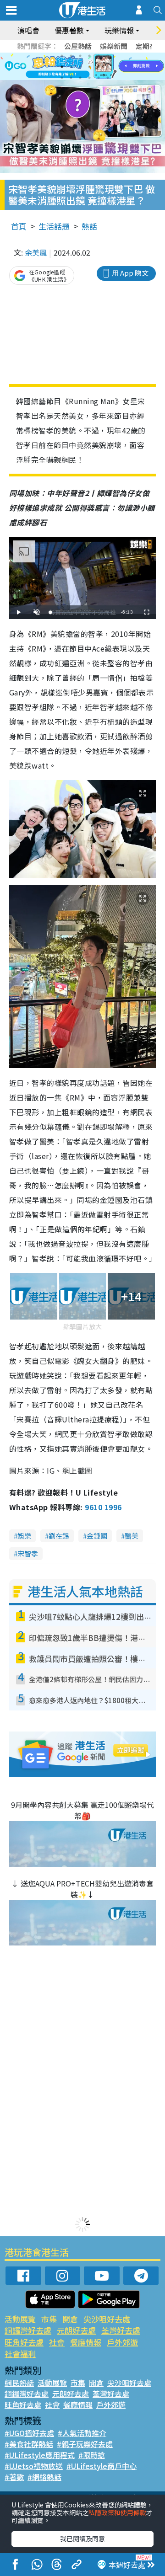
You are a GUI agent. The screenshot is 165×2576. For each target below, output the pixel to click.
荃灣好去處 (121, 2330)
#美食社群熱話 (29, 2444)
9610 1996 (103, 1507)
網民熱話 (19, 2383)
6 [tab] (108, 56)
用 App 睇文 (130, 273)
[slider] (81, 612)
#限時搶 (92, 2455)
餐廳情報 (86, 2342)
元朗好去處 (76, 2330)
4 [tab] (89, 56)
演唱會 (28, 30)
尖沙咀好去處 (107, 2319)
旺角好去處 (24, 2342)
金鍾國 (97, 1536)
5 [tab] (99, 56)
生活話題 (54, 226)
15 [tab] (80, 78)
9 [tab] (80, 67)
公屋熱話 (78, 46)
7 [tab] (62, 67)
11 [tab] (99, 67)
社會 (57, 2342)
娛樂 (24, 1536)
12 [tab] (108, 67)
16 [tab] (89, 78)
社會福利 (20, 2354)
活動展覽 (20, 2319)
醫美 (132, 1536)
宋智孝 (28, 1553)
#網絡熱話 (44, 2477)
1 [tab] (62, 56)
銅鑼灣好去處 (28, 2330)
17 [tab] (99, 78)
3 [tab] (80, 56)
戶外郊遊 (122, 2342)
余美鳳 (36, 252)
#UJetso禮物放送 (34, 2466)
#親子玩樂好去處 (85, 2444)
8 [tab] (71, 67)
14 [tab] (71, 78)
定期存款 (149, 46)
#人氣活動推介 (82, 2433)
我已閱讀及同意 (82, 2539)
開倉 (70, 2319)
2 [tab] (71, 56)
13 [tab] (62, 78)
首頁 (19, 226)
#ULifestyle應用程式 (40, 2455)
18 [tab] (108, 78)
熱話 (89, 226)
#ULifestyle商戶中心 (102, 2466)
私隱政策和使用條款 (117, 2512)
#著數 (14, 2477)
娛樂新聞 (114, 46)
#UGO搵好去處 (29, 2433)
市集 (49, 2319)
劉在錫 (59, 1536)
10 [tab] (89, 67)
